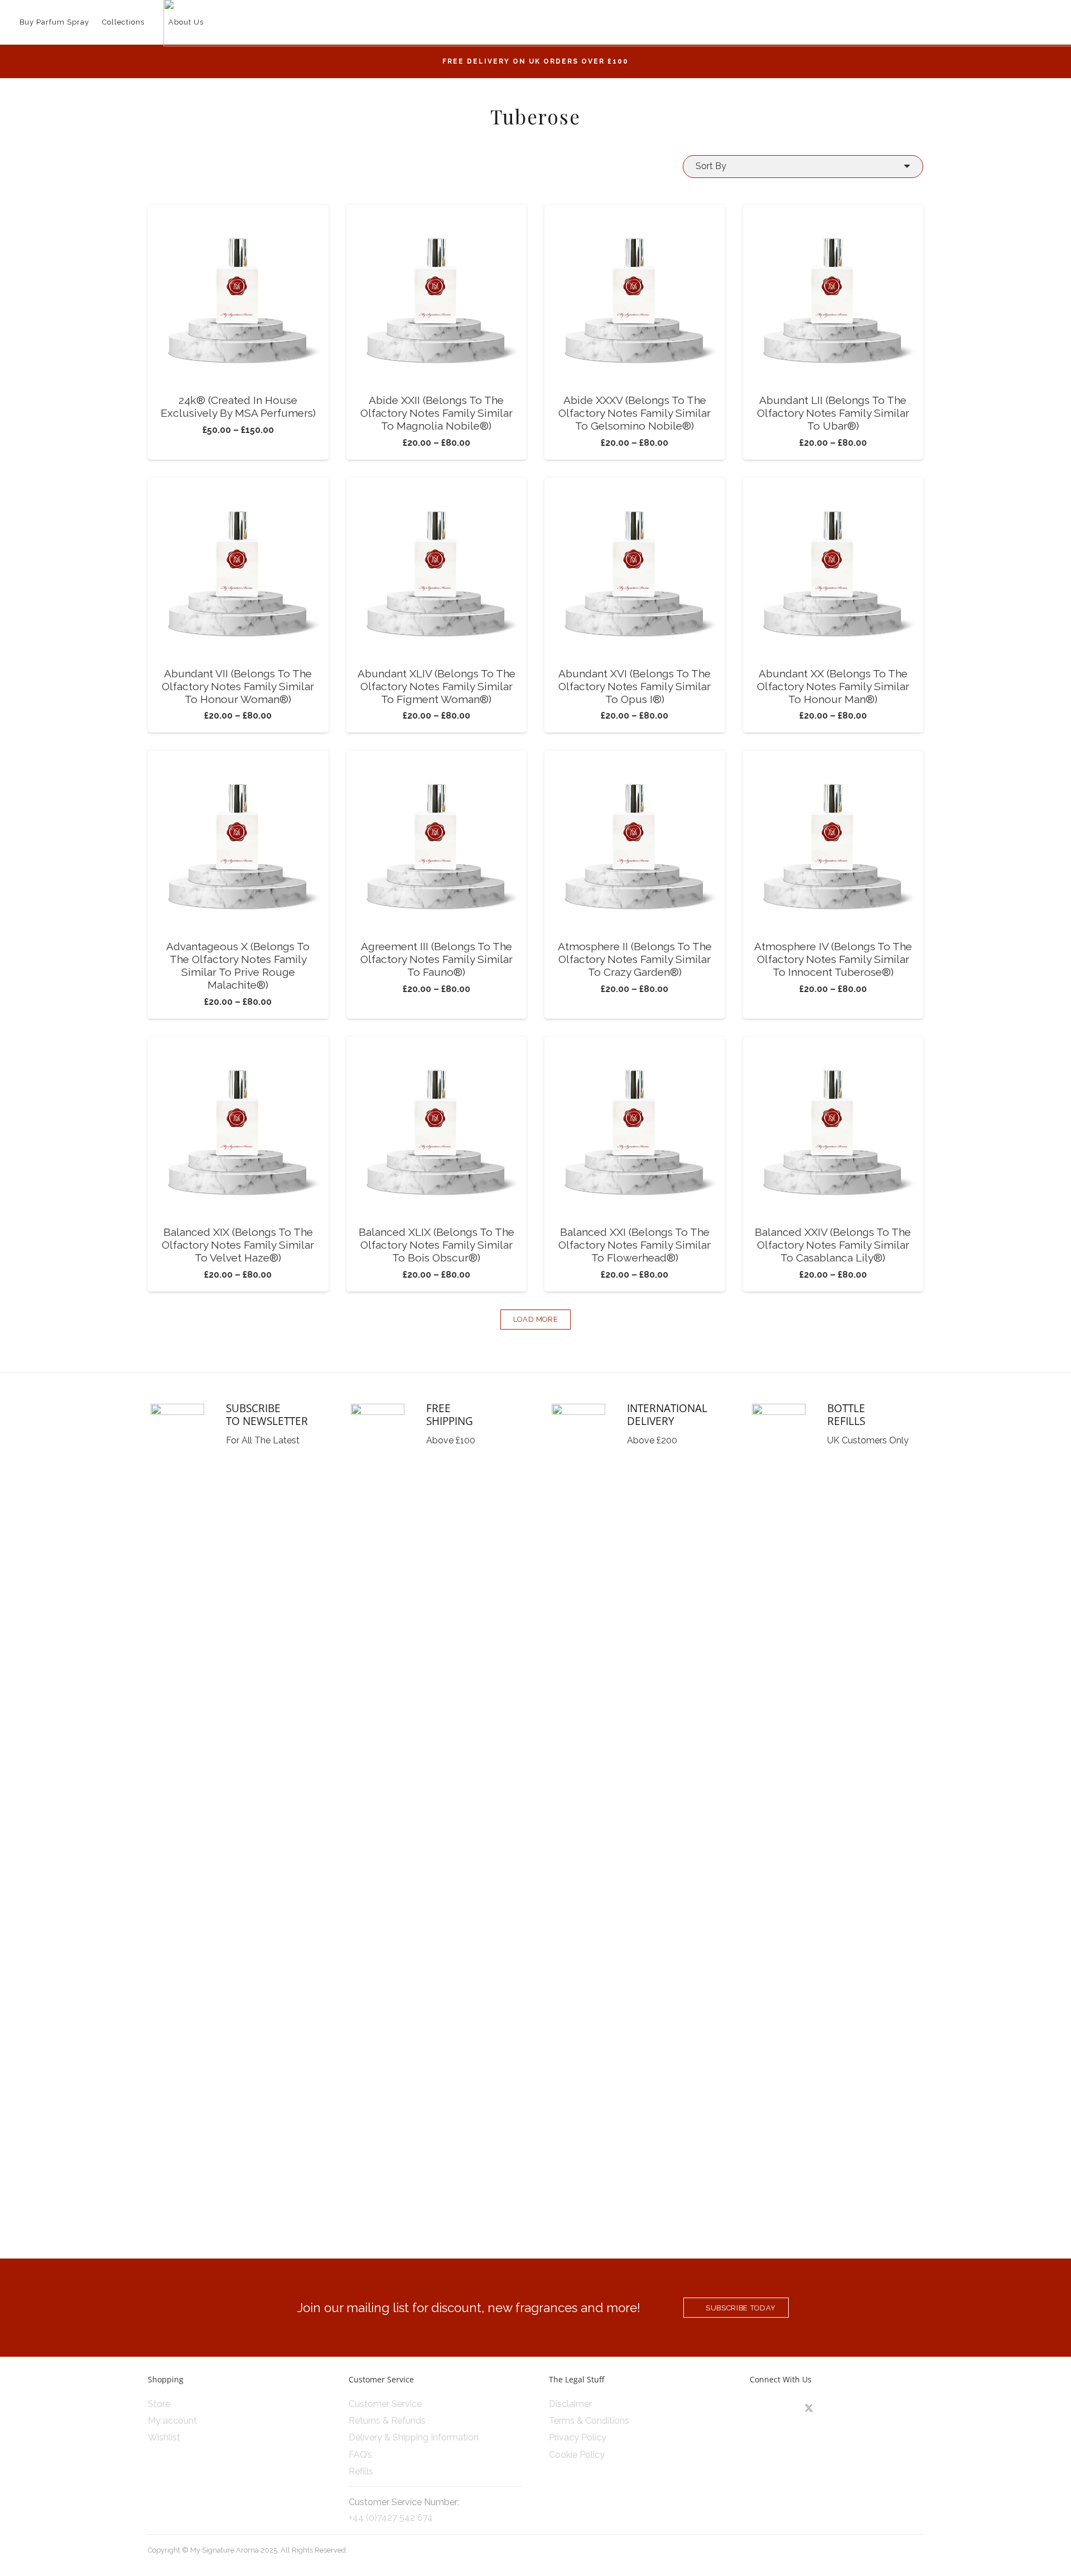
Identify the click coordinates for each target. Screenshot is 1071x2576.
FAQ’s (360, 2455)
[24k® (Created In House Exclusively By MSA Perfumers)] (238, 212)
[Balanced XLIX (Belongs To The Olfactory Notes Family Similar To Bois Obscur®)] (437, 1044)
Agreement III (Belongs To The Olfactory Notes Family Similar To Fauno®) (436, 959)
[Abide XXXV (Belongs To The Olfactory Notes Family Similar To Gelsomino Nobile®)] (635, 212)
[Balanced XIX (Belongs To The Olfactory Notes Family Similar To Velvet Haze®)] (238, 1044)
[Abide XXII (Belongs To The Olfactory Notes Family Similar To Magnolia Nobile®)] (437, 212)
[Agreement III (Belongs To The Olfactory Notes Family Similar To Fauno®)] (437, 758)
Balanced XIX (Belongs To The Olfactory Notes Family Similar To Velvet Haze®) (238, 1245)
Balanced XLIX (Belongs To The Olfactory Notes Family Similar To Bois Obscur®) (436, 1245)
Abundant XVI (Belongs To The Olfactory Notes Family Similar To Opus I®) (635, 686)
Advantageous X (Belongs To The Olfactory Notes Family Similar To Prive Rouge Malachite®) (238, 966)
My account (172, 2421)
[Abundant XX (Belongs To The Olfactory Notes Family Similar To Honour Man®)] (833, 485)
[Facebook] (785, 2409)
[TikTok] (833, 2409)
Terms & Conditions (589, 2421)
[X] (809, 2409)
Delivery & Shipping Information (414, 2437)
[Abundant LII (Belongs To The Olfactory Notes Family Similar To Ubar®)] (833, 212)
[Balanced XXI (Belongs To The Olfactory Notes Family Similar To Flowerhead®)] (635, 1044)
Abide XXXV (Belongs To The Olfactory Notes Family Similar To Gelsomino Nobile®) (635, 413)
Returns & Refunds (387, 2421)
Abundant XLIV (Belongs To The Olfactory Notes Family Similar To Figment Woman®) (436, 686)
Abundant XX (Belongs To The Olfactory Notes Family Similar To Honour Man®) (833, 686)
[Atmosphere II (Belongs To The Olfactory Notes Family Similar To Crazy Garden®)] (635, 758)
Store (159, 2404)
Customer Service (385, 2404)
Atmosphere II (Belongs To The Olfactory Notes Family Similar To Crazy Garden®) (635, 959)
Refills (361, 2471)
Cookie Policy (577, 2455)
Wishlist (164, 2437)
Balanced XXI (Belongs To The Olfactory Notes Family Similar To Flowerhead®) (635, 1245)
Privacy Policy (578, 2437)
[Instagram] (761, 2409)
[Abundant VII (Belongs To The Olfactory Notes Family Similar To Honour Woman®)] (238, 485)
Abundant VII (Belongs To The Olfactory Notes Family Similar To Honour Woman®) (238, 686)
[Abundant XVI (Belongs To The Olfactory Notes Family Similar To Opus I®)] (635, 485)
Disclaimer (570, 2404)
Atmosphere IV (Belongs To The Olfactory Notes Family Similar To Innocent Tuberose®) (833, 959)
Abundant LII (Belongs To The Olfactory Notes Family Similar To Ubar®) (833, 413)
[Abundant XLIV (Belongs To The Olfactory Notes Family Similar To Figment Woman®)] (437, 485)
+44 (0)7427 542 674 (391, 2518)
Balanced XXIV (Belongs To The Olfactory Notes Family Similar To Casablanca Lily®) (833, 1245)
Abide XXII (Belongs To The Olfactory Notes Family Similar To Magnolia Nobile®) (436, 413)
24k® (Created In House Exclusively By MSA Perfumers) (238, 406)
